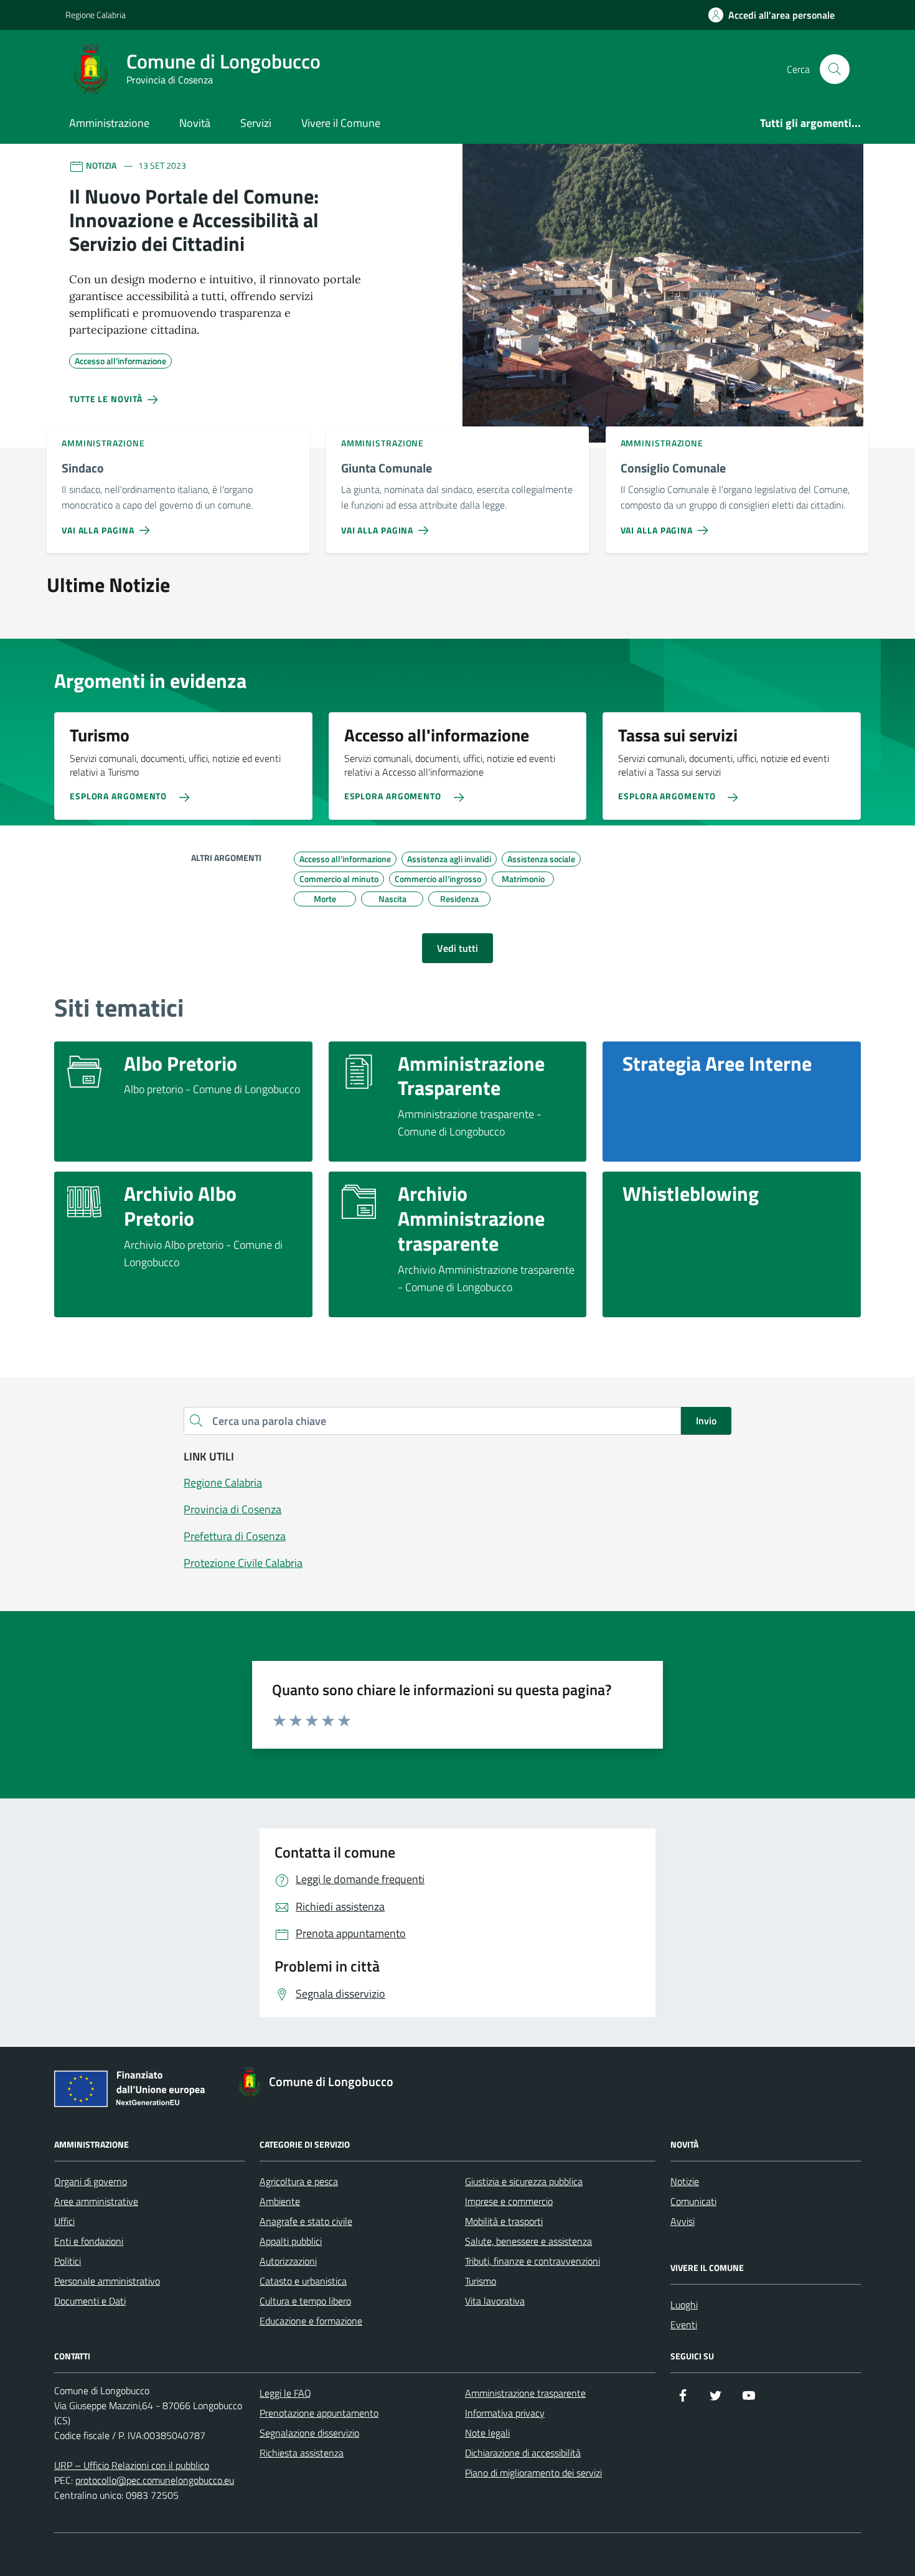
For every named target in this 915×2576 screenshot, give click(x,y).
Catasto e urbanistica (303, 2281)
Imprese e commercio (509, 2201)
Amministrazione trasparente (525, 2393)
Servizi (256, 123)
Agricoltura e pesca (299, 2181)
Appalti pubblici (291, 2241)
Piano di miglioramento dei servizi (533, 2473)
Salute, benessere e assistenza (528, 2241)
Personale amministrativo (107, 2281)
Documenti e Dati (90, 2301)
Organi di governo (91, 2181)
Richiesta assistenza (302, 2453)
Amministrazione (109, 123)
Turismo (481, 2281)
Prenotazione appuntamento (319, 2413)
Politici (68, 2261)
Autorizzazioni (288, 2261)
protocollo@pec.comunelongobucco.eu (155, 2480)
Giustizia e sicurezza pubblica (524, 2181)
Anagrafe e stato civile (306, 2221)
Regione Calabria (96, 15)
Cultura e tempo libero (305, 2301)
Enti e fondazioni (89, 2241)
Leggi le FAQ (285, 2393)
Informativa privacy (505, 2413)
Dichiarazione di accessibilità (523, 2453)
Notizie (685, 2181)
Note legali (487, 2433)
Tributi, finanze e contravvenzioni (533, 2261)
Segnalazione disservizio (309, 2433)
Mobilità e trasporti (504, 2221)
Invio (706, 1421)
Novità (195, 123)
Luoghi (684, 2305)
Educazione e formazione (311, 2321)
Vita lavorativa (495, 2301)
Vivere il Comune (341, 123)
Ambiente (280, 2201)
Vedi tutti (457, 948)
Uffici (64, 2221)
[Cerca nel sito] (835, 69)
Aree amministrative (96, 2201)
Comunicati (693, 2201)
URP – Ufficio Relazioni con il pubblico (132, 2465)
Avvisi (683, 2221)
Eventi (684, 2325)
